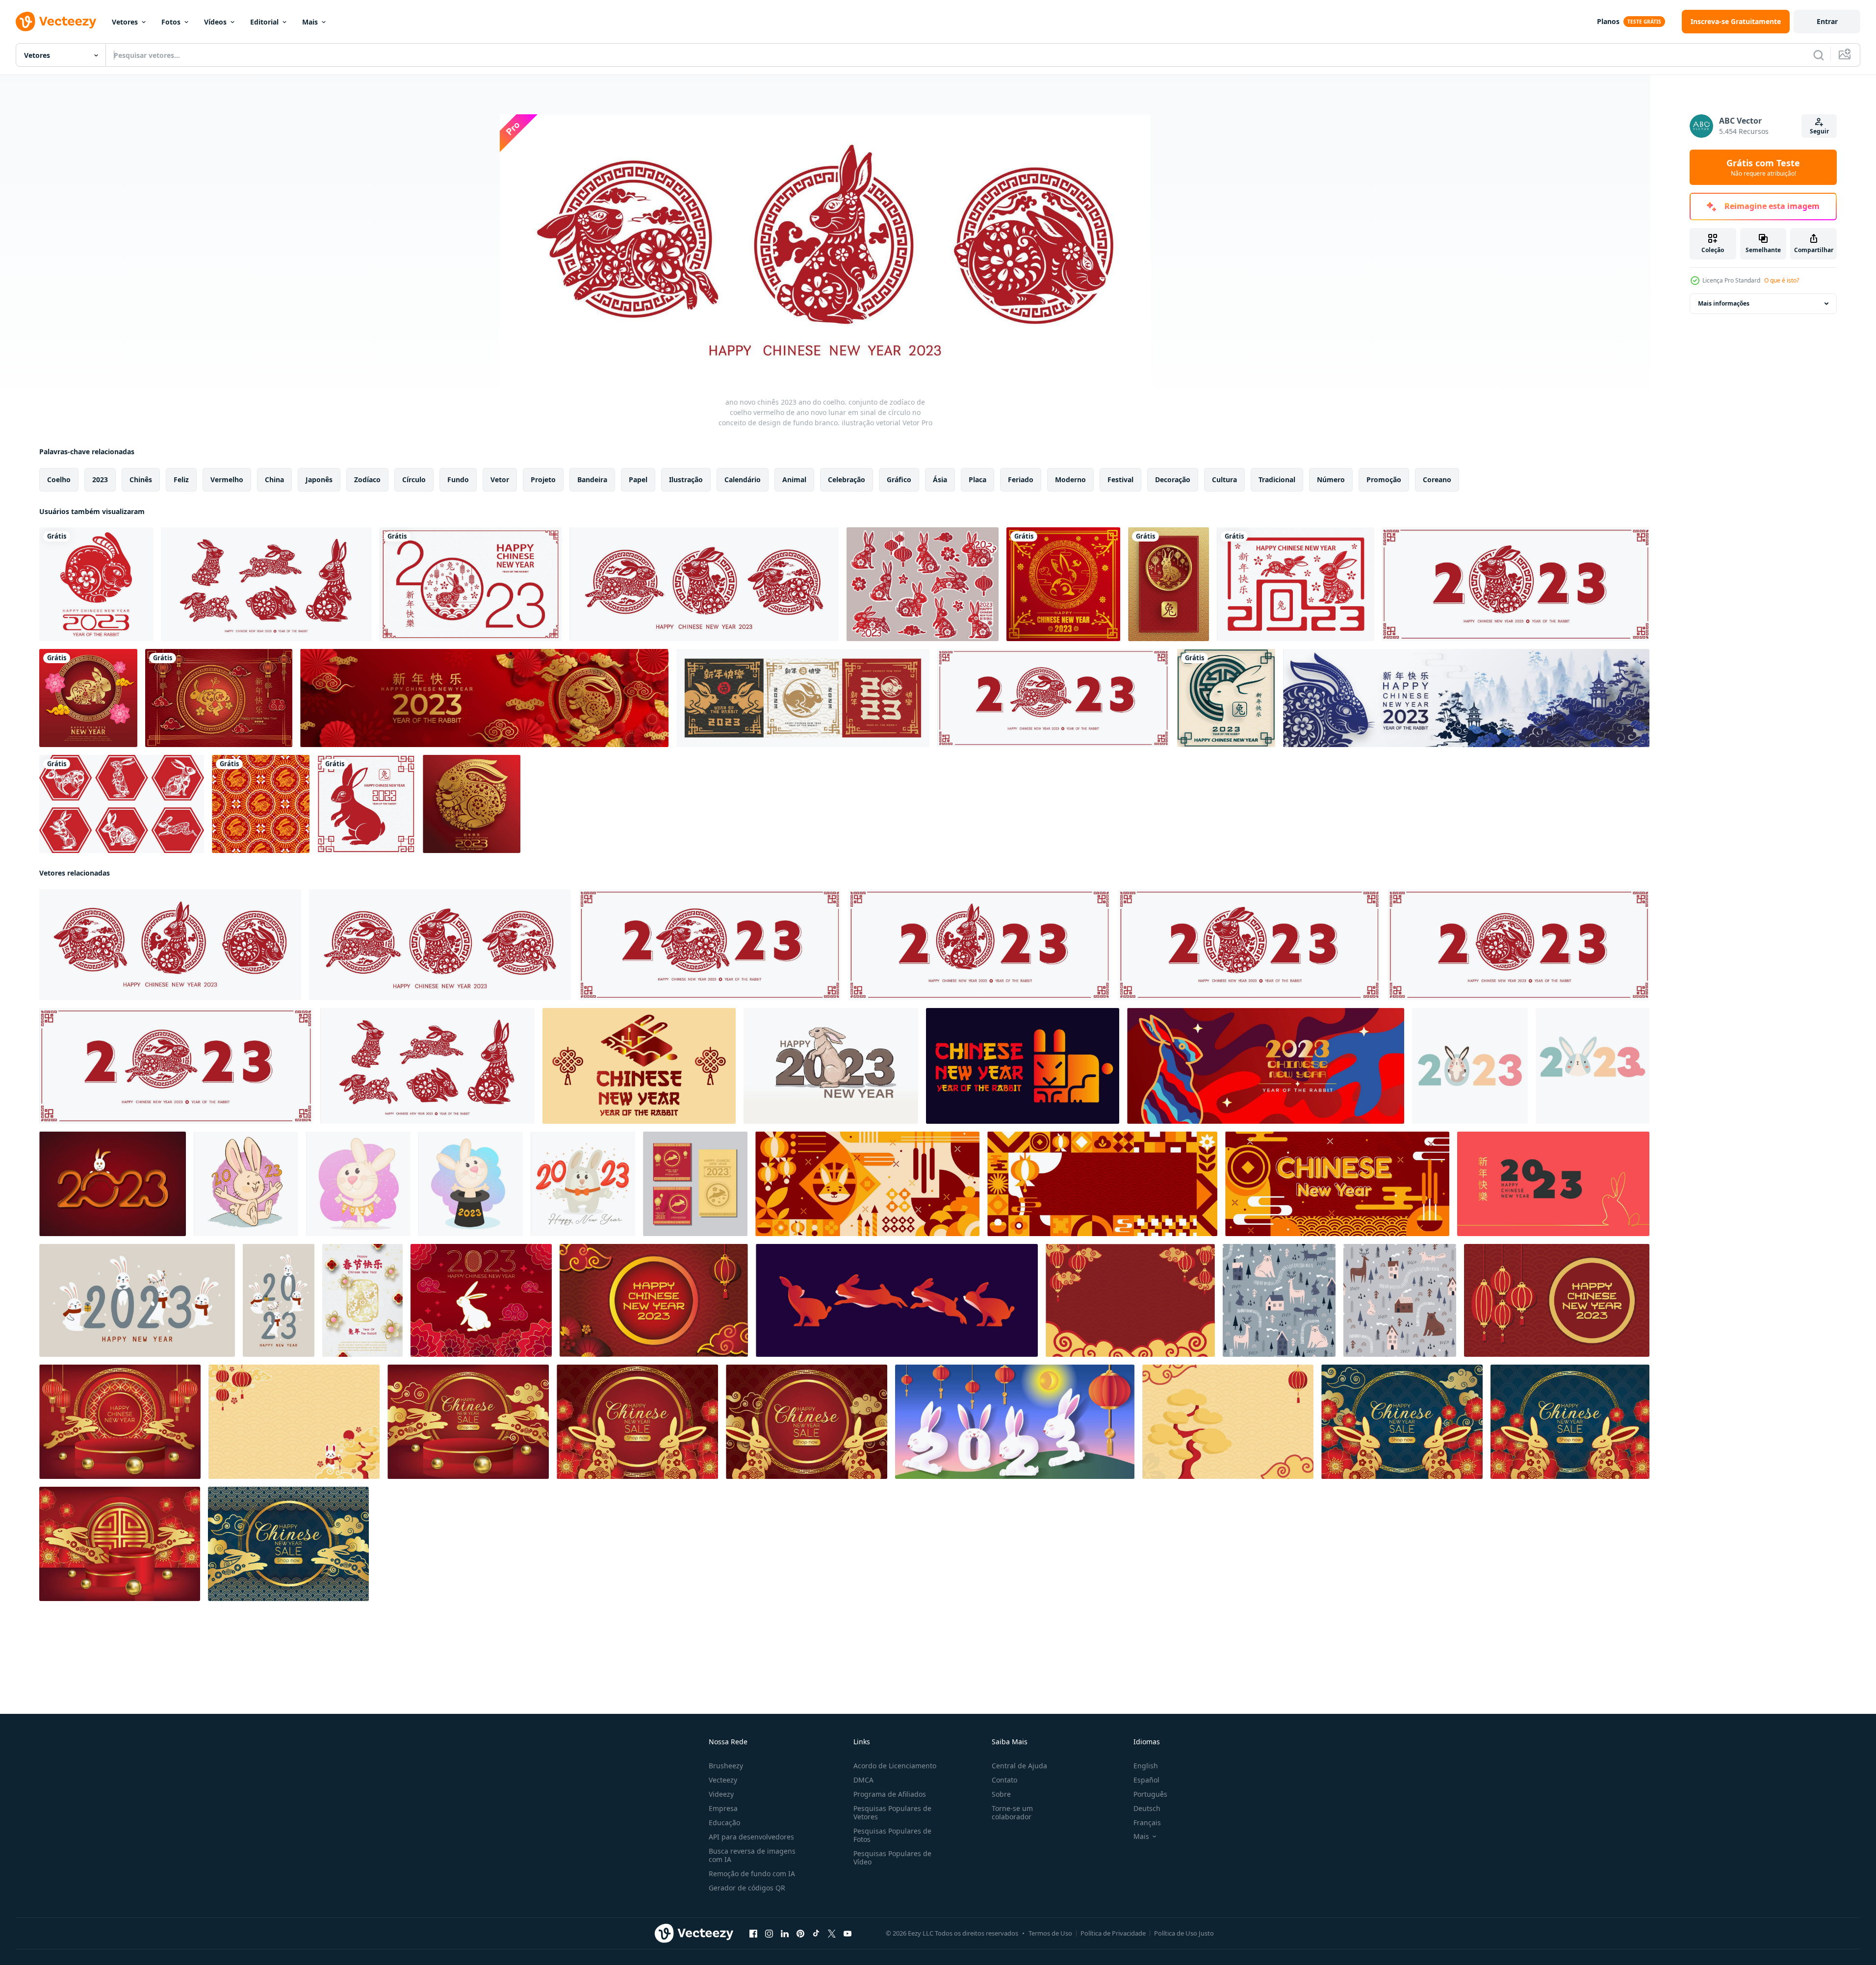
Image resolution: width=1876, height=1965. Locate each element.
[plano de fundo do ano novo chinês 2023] (1130, 1300)
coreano (1437, 479)
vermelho (227, 479)
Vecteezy (723, 1780)
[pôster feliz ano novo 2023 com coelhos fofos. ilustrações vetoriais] (137, 1300)
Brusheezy (726, 1766)
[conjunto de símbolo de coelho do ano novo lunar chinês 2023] (122, 804)
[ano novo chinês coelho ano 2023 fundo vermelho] (120, 1422)
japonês (319, 479)
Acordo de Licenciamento (895, 1766)
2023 (100, 479)
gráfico (899, 479)
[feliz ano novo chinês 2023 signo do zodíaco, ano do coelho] (471, 584)
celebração (847, 479)
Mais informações (1724, 303)
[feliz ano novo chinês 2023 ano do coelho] (484, 698)
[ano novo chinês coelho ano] (120, 1544)
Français (1147, 1823)
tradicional (1277, 479)
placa (977, 479)
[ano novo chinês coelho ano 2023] (637, 1422)
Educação (724, 1823)
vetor (500, 479)
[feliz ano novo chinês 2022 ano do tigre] (96, 584)
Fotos (171, 22)
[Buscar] (1819, 55)
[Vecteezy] (56, 22)
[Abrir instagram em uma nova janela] (769, 1934)
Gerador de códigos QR (747, 1888)
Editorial (264, 22)
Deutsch (1147, 1808)
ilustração (686, 479)
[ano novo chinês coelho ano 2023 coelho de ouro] (468, 1422)
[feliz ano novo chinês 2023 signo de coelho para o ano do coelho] (1063, 584)
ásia (940, 479)
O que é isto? (1782, 280)
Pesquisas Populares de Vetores (892, 1812)
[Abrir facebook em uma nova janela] (753, 1934)
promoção (1384, 479)
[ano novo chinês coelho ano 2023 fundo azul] (288, 1544)
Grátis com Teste (1763, 167)
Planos (1608, 21)
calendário (743, 479)
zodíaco (367, 479)
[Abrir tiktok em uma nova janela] (816, 1934)
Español (1146, 1780)
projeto (543, 479)
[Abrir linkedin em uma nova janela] (785, 1934)
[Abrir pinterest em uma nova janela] (800, 1934)
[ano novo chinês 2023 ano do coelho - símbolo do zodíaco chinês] (803, 698)
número (1331, 479)
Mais (310, 22)
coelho (59, 479)
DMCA (863, 1780)
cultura (1224, 479)
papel (638, 479)
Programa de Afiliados (890, 1794)
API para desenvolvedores (751, 1837)
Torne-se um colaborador (1012, 1812)
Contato (1004, 1780)
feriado (1021, 479)
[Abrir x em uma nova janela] (832, 1934)
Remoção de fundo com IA (752, 1874)
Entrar (1827, 21)
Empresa (723, 1808)
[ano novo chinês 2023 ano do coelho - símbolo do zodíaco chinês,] (831, 1066)
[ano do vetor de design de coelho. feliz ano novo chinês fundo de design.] (88, 698)
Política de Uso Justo (1184, 1933)
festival (1120, 479)
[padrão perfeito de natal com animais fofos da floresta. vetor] (1279, 1300)
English (1146, 1766)
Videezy (721, 1794)
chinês (141, 479)
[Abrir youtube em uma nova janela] (848, 1934)
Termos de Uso (1050, 1933)
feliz (181, 479)
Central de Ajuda (1019, 1766)
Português (1150, 1794)
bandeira (592, 479)
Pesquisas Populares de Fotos (892, 1835)
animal (794, 479)
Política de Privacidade (1113, 1933)
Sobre (1001, 1794)
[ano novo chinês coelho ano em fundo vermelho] (807, 1422)
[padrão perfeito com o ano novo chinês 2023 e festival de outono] (261, 804)
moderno (1070, 479)
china (274, 479)
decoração (1173, 479)
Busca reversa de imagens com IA (752, 1855)
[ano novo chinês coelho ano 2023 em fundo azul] (1570, 1422)
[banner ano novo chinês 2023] (654, 1300)
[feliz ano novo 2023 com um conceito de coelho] (1593, 1066)
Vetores (125, 22)
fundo (458, 479)
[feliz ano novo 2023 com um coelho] (1470, 1066)
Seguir (1819, 131)
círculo (414, 479)
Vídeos (215, 22)
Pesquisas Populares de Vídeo (892, 1858)
